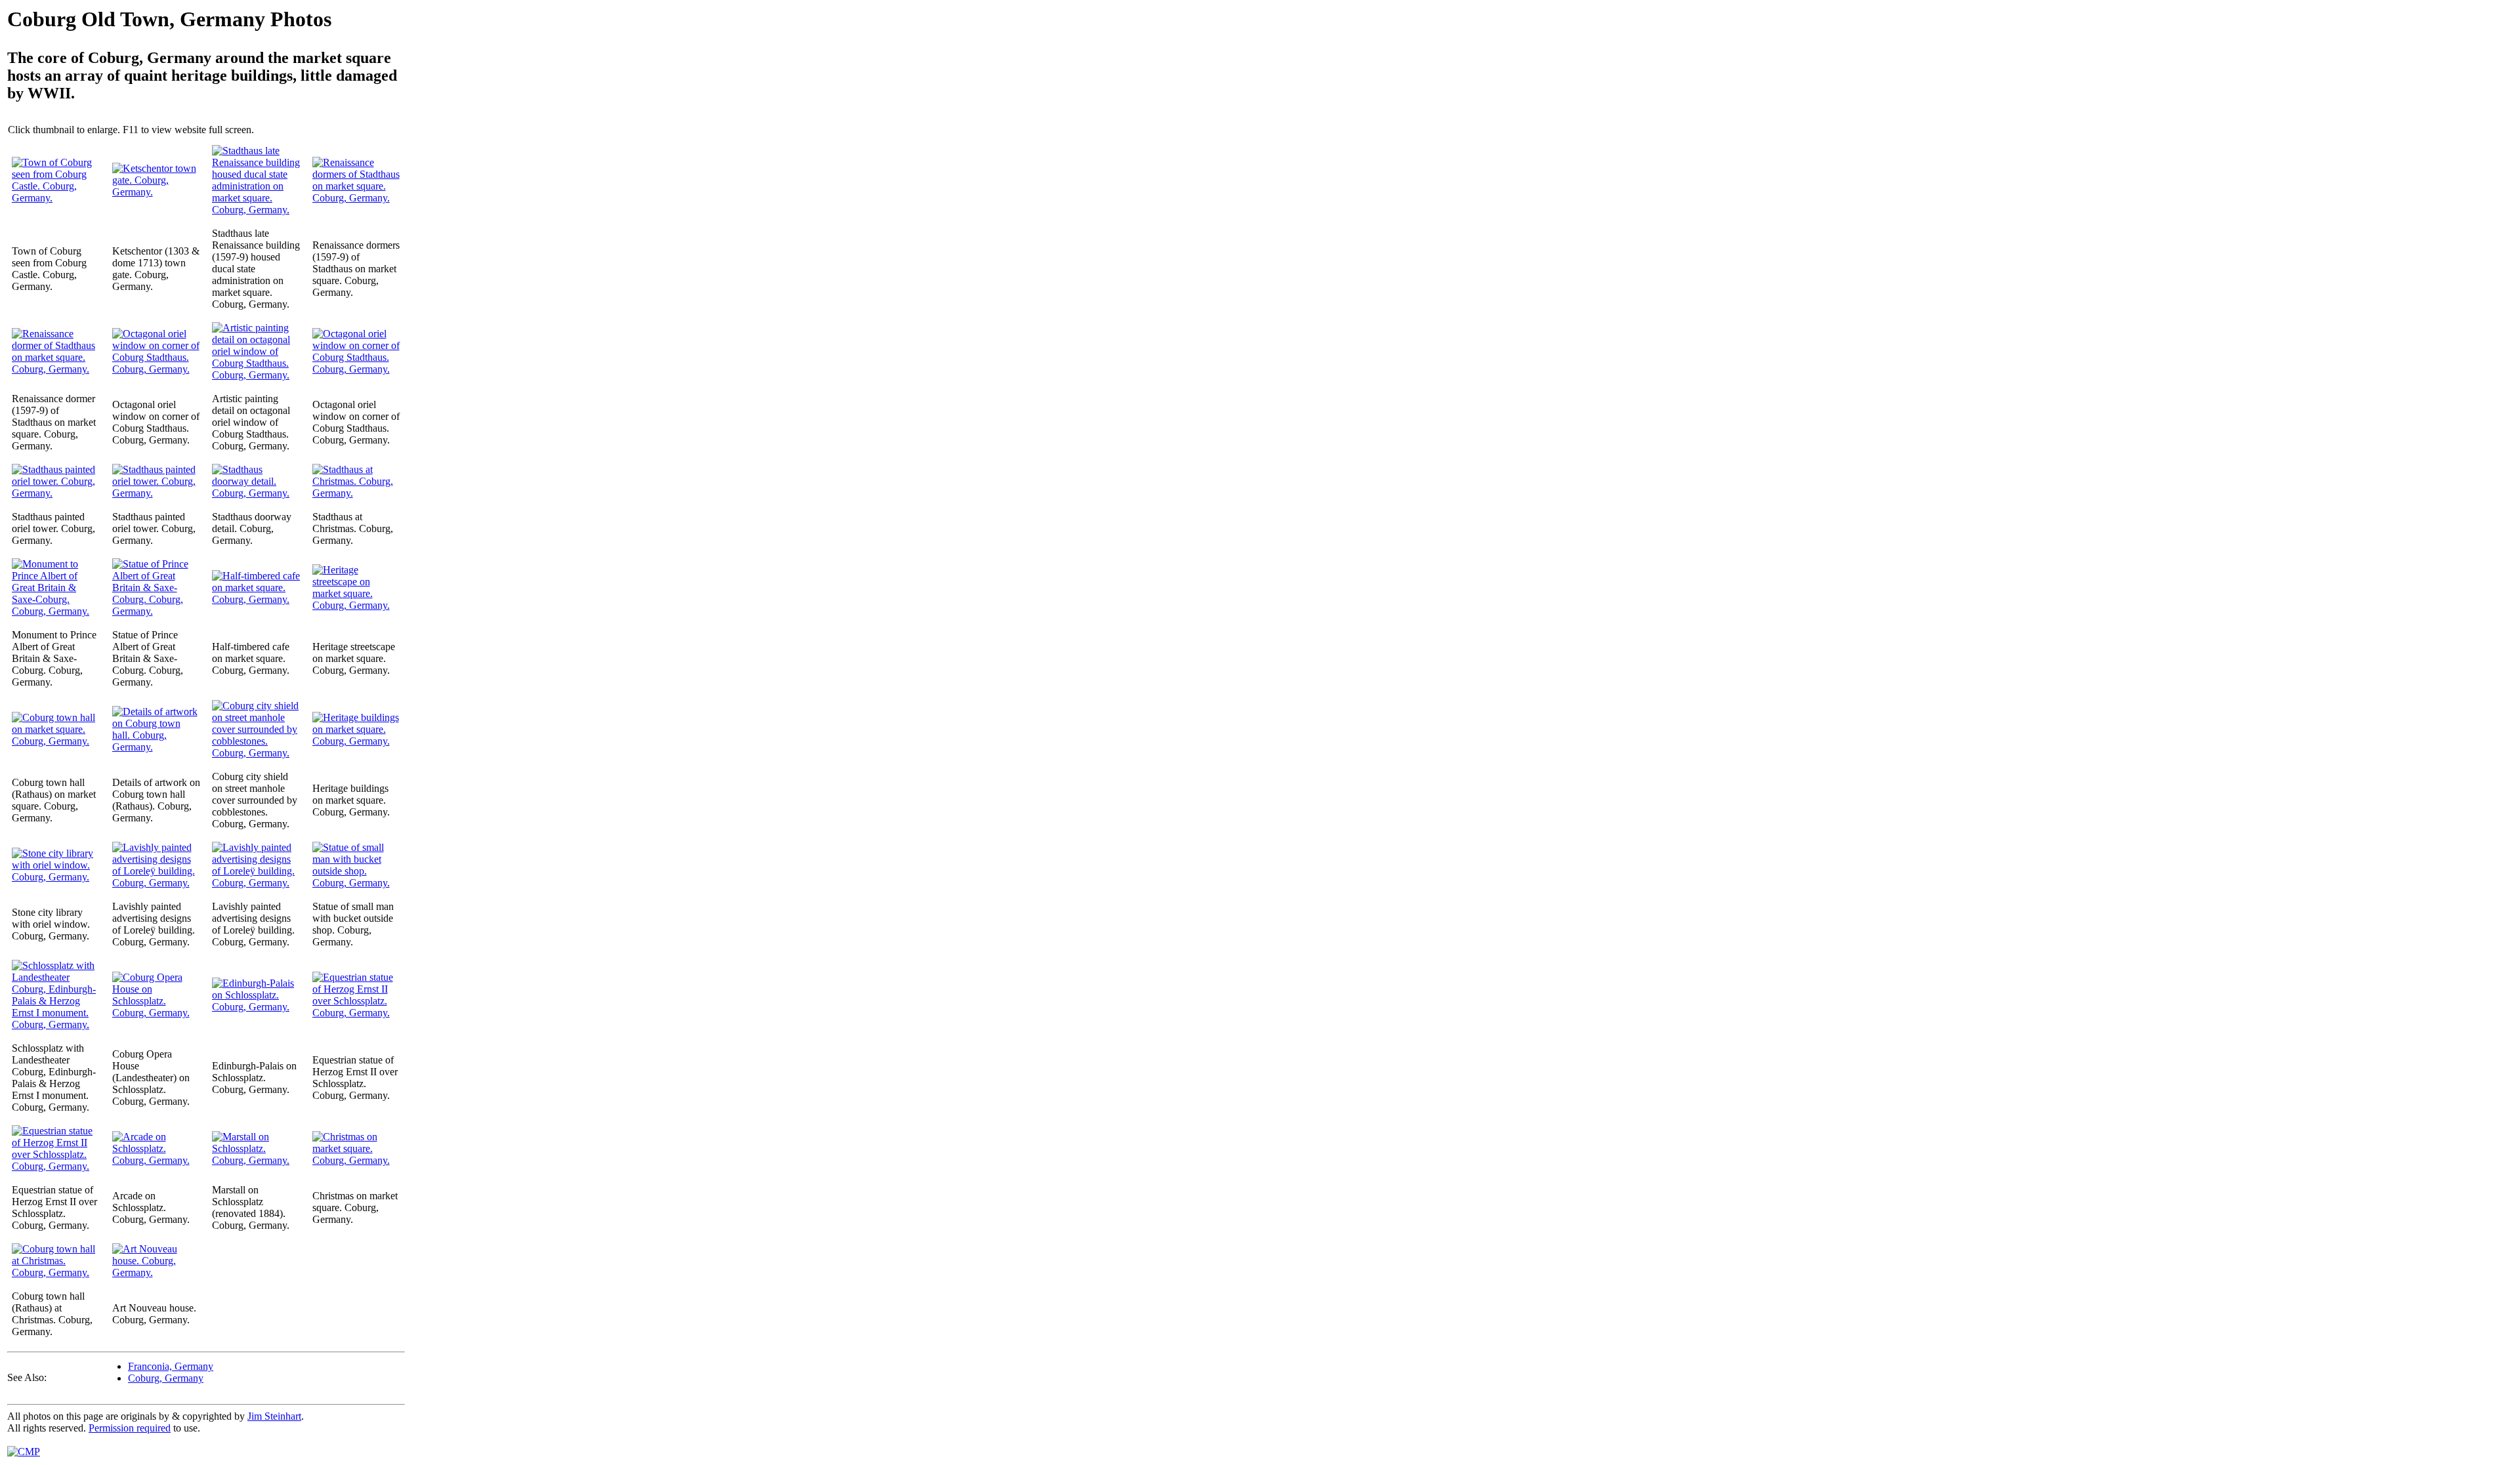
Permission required (130, 1428)
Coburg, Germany (166, 1378)
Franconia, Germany (171, 1366)
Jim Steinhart (274, 1416)
